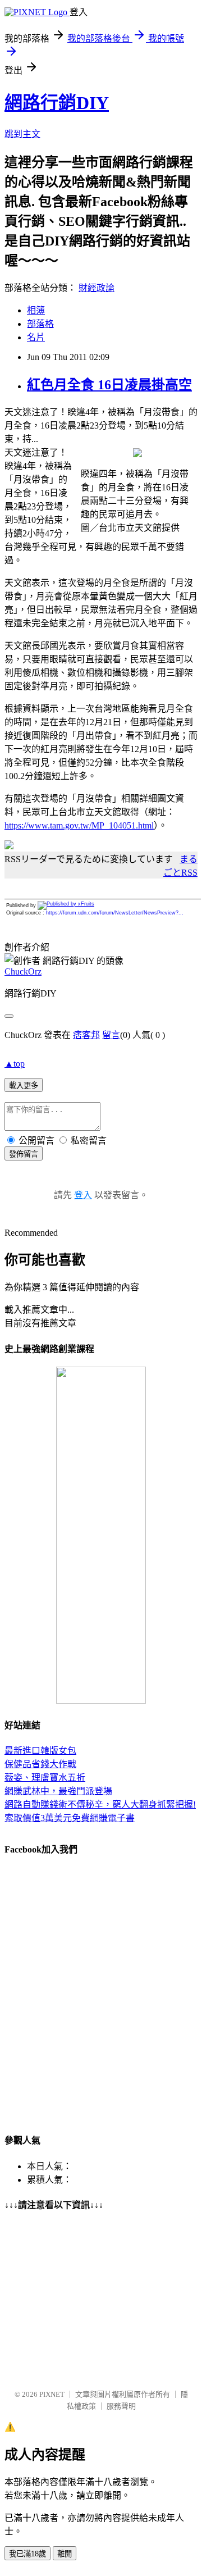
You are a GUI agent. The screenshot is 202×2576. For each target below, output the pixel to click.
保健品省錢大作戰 (40, 1764)
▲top (15, 1064)
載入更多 (24, 1086)
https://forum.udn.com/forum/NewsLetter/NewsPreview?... (115, 913)
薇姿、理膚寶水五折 (45, 1778)
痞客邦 (86, 1035)
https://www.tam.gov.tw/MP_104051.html (79, 825)
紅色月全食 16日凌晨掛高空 (109, 385)
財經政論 (97, 288)
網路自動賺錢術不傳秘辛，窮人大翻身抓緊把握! (100, 1804)
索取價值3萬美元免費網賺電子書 (70, 1818)
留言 (111, 1035)
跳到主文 (22, 134)
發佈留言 (24, 1154)
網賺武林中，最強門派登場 (58, 1791)
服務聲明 (121, 2406)
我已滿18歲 (27, 2554)
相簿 (36, 310)
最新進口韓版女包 (40, 1751)
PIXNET (52, 2394)
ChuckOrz (23, 971)
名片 (36, 337)
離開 (65, 2554)
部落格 (40, 324)
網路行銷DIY (57, 103)
